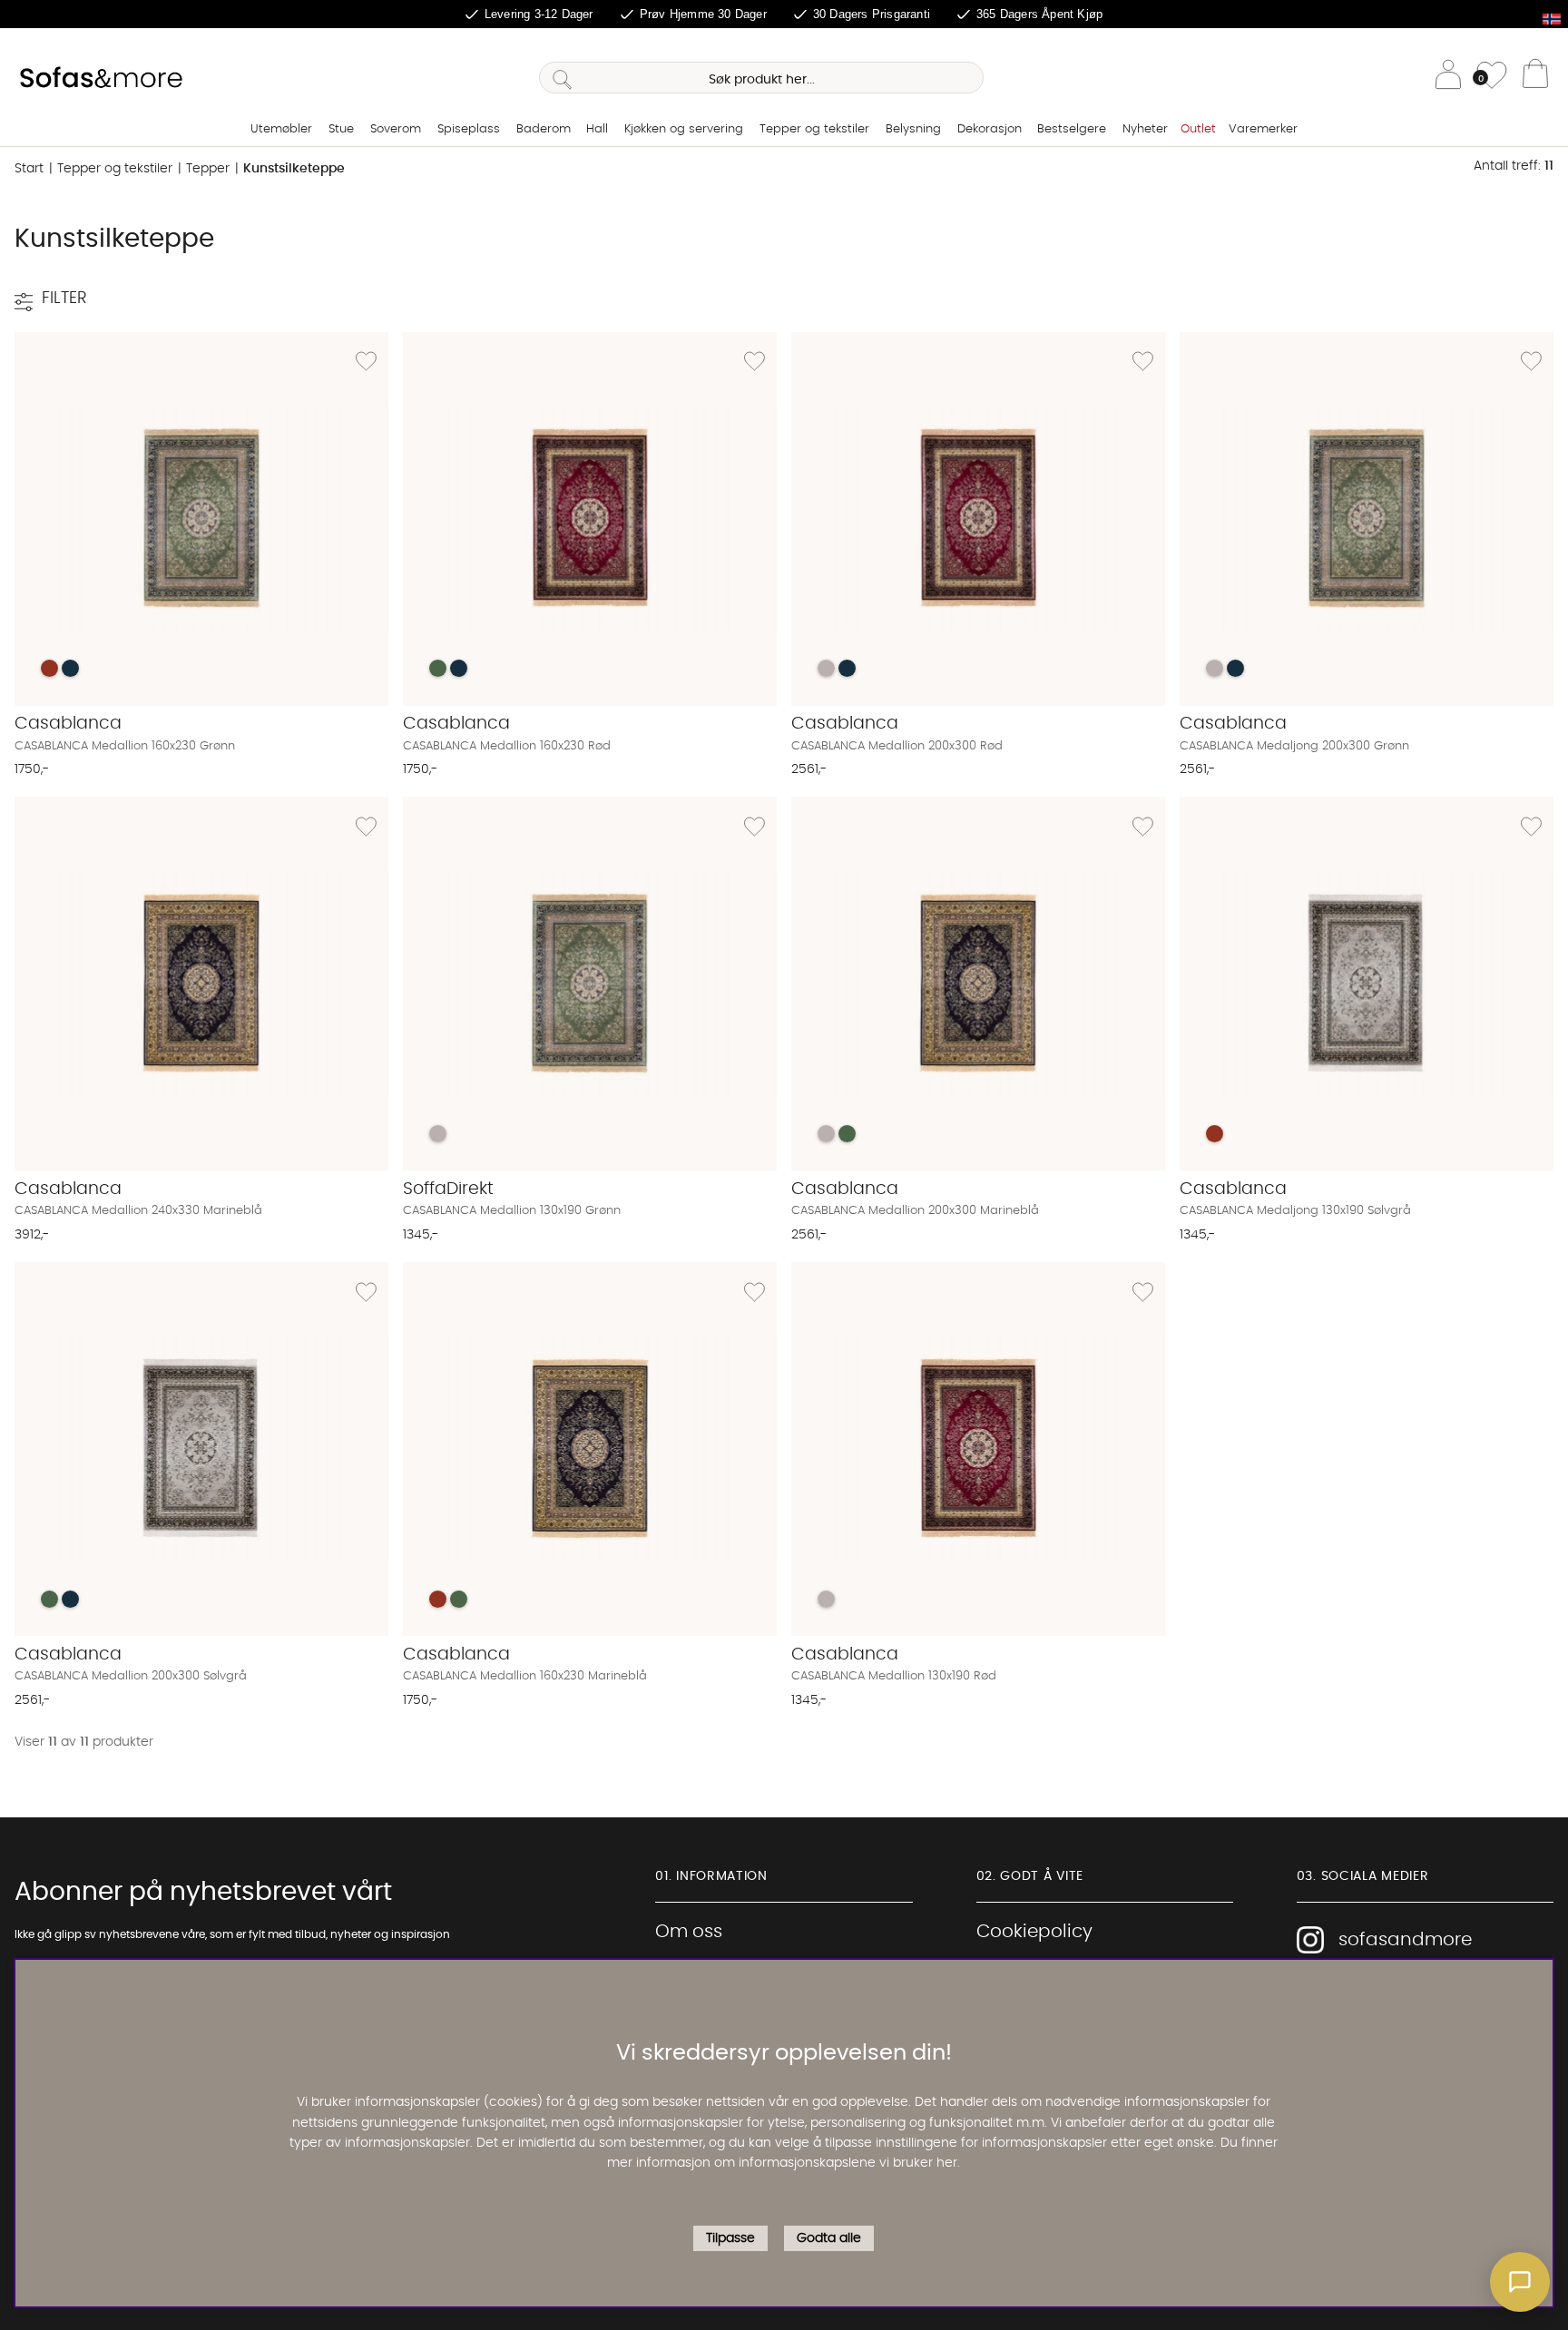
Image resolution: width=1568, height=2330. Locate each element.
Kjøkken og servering (684, 129)
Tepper (208, 169)
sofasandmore (1405, 1940)
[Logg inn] (1448, 78)
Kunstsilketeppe (294, 169)
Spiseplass (469, 129)
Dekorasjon (990, 129)
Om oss (689, 1932)
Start (29, 169)
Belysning (913, 129)
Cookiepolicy (1034, 1932)
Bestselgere (1072, 129)
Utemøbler (281, 129)
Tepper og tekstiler (814, 129)
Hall (597, 129)
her (947, 2164)
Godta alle (829, 2238)
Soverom (396, 129)
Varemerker (1263, 129)
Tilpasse (730, 2238)
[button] (1520, 2282)
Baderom (544, 129)
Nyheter (1145, 129)
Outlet (1198, 129)
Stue (341, 129)
